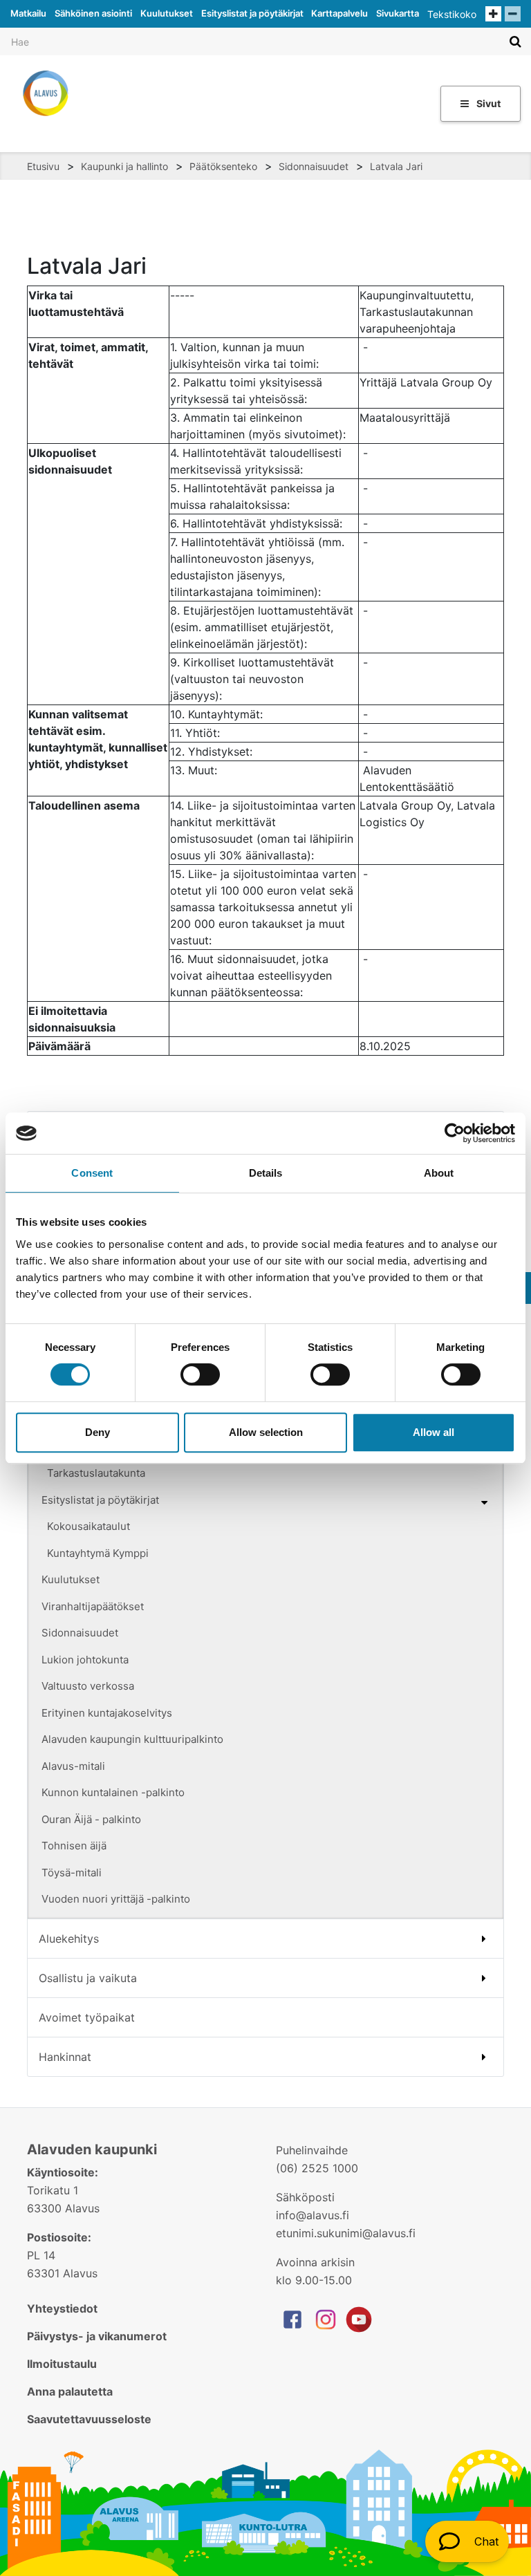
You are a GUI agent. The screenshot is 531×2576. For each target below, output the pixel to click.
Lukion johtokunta (85, 1660)
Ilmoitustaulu (62, 2364)
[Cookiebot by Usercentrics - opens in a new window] (455, 1133)
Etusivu (43, 166)
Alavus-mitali (73, 1766)
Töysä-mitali (72, 1873)
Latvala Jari (396, 166)
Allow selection (266, 1432)
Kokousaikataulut (88, 1526)
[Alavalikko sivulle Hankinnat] (484, 2057)
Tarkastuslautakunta (96, 1473)
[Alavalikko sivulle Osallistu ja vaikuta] (484, 1978)
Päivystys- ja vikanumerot (97, 2336)
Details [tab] (266, 1173)
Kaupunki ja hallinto (124, 166)
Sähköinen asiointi (93, 13)
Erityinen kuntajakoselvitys (107, 1713)
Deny (97, 1432)
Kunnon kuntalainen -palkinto (113, 1792)
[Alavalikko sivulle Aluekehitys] (484, 1939)
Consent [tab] (92, 1173)
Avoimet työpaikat (87, 2017)
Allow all (434, 1432)
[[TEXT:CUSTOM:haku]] (515, 41)
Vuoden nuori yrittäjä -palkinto (116, 1899)
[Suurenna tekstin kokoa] (493, 14)
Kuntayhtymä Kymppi (98, 1553)
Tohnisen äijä (74, 1846)
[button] (467, 2541)
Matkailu (28, 13)
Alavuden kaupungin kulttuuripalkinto (132, 1739)
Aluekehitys (69, 1939)
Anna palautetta (70, 2391)
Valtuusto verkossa (88, 1686)
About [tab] (439, 1173)
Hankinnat (65, 2057)
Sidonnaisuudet (314, 166)
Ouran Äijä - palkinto (91, 1819)
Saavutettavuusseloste (89, 2419)
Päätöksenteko (223, 166)
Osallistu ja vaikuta (88, 1978)
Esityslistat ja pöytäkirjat (252, 13)
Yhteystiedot (62, 2308)
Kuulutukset (167, 13)
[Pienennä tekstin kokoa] (513, 14)
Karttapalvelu (339, 13)
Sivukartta (398, 13)
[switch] (200, 1374)
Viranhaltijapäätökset (93, 1606)
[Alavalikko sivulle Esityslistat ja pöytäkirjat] (484, 1502)
